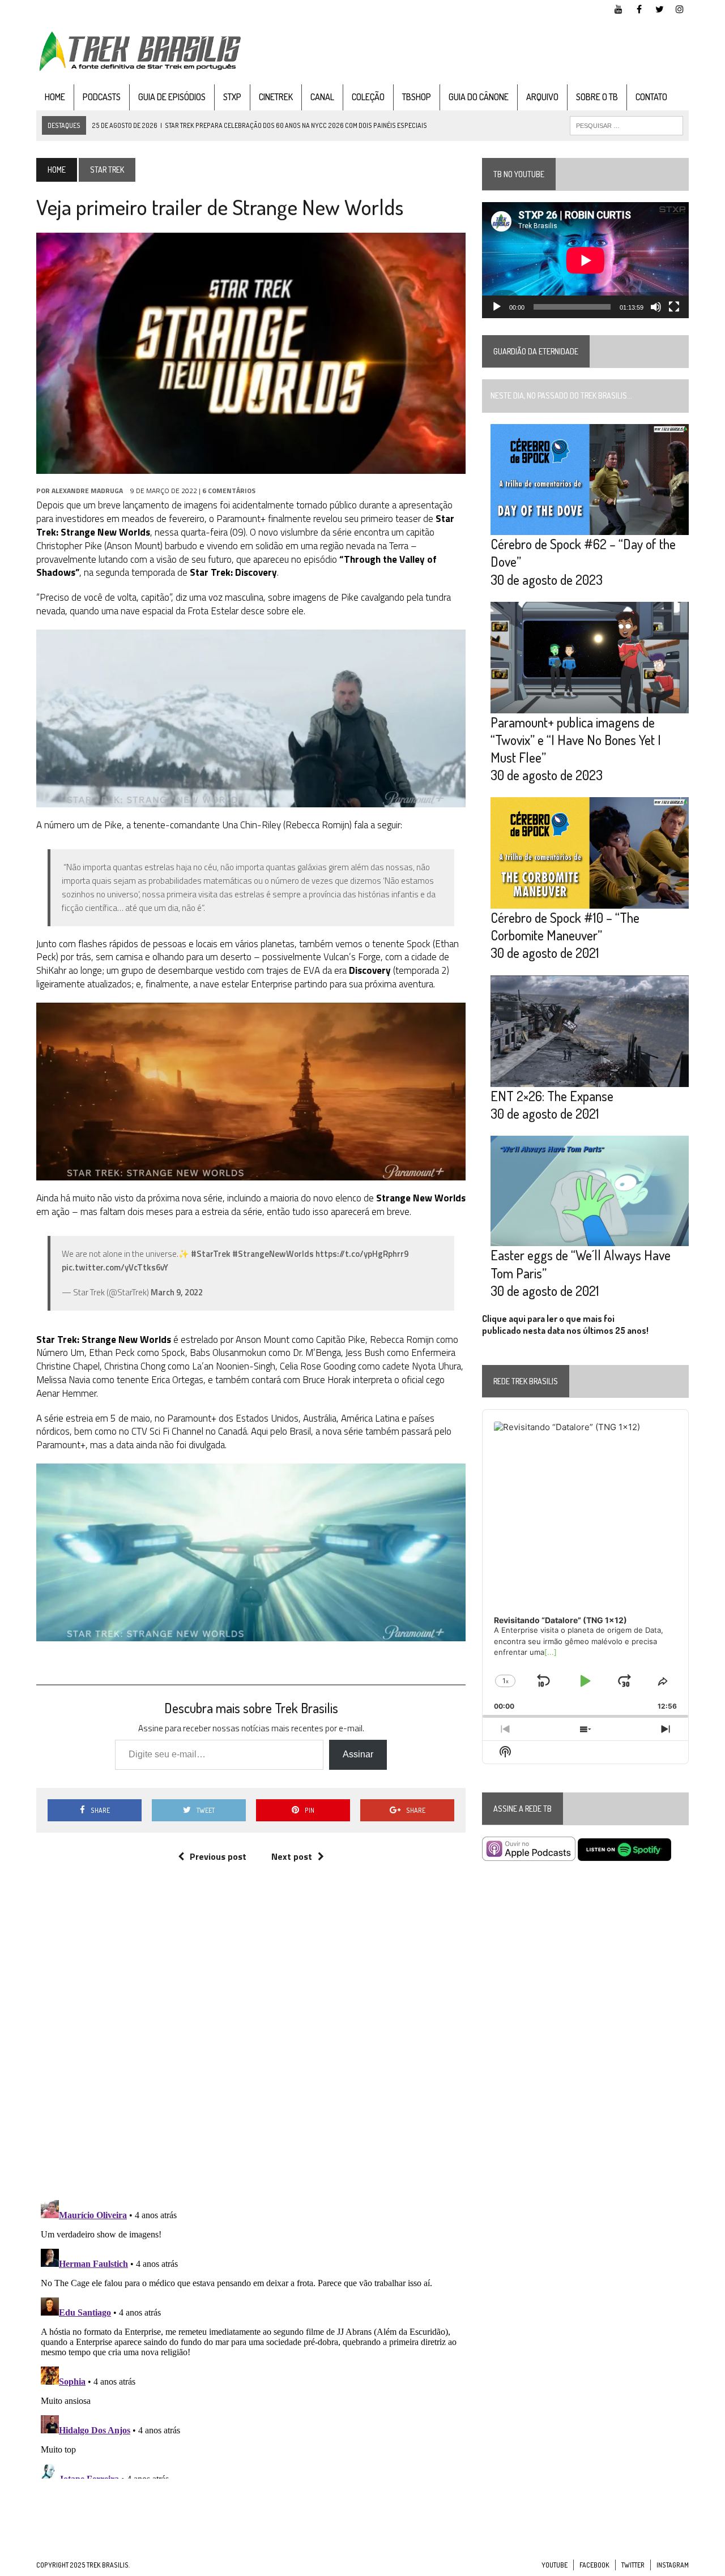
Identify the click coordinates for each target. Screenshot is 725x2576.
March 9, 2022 (177, 1292)
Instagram (673, 2565)
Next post (292, 1856)
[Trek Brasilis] (140, 51)
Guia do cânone (479, 97)
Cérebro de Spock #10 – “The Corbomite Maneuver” (565, 926)
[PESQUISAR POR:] (626, 125)
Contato (651, 97)
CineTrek (276, 97)
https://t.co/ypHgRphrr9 (362, 1254)
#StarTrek (211, 1254)
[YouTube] (619, 8)
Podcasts (102, 97)
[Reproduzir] (497, 307)
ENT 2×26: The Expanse (552, 1096)
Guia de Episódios (172, 97)
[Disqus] (251, 2043)
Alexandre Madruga (87, 491)
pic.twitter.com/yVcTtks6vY (115, 1267)
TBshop (417, 97)
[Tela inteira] (674, 307)
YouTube (555, 2565)
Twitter (633, 2565)
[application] (585, 260)
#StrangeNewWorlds (273, 1254)
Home (55, 97)
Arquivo (542, 97)
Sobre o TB (597, 97)
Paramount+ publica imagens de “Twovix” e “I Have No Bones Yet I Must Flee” (576, 740)
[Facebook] (639, 8)
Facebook (594, 2565)
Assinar (358, 1754)
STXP (232, 97)
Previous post (218, 1856)
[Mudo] (656, 307)
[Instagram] (680, 8)
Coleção (368, 97)
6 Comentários (229, 491)
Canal (322, 97)
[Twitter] (659, 8)
